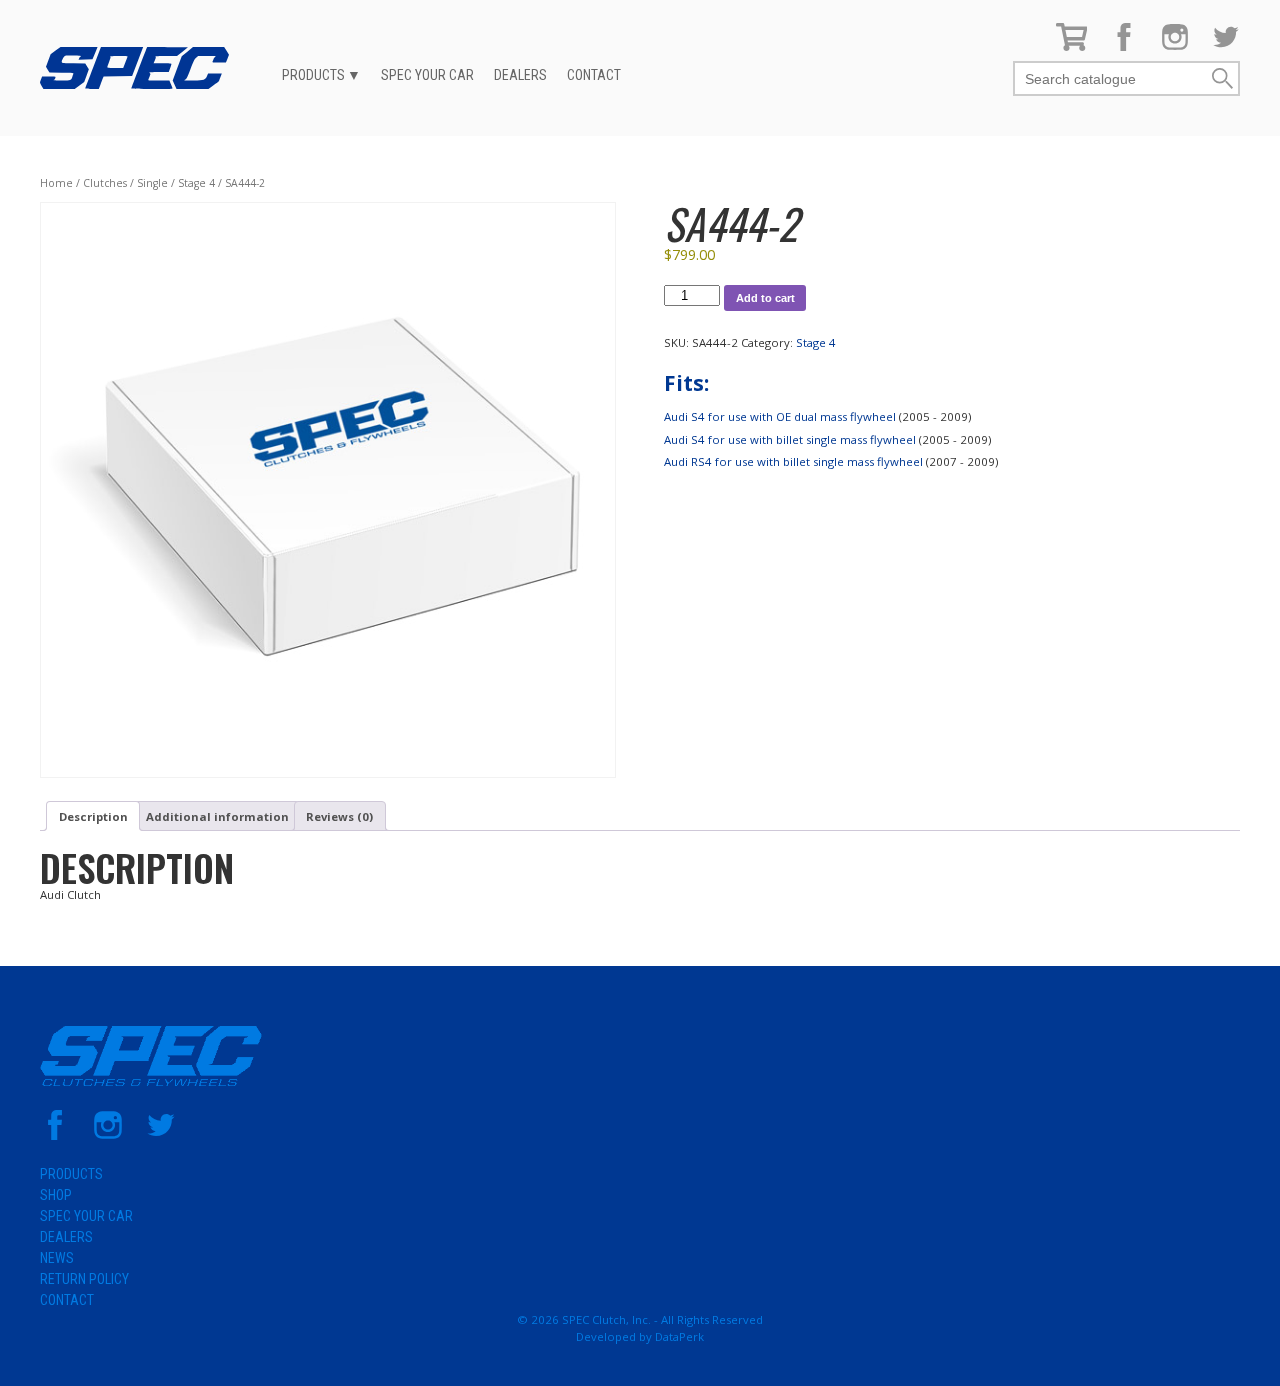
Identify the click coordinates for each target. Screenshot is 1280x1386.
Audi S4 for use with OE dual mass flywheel (780, 416)
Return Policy (84, 1279)
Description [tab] (93, 816)
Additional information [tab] (217, 816)
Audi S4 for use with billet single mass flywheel (790, 439)
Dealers (520, 75)
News (57, 1258)
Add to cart (765, 298)
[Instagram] (1175, 46)
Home (56, 183)
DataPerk (679, 1336)
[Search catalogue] (1112, 79)
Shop (56, 1195)
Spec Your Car (427, 75)
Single (152, 183)
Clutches (105, 183)
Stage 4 (196, 183)
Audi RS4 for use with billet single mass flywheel (793, 461)
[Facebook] (1124, 46)
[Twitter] (1226, 46)
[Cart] (1072, 46)
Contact (594, 75)
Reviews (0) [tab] (339, 816)
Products (313, 75)
